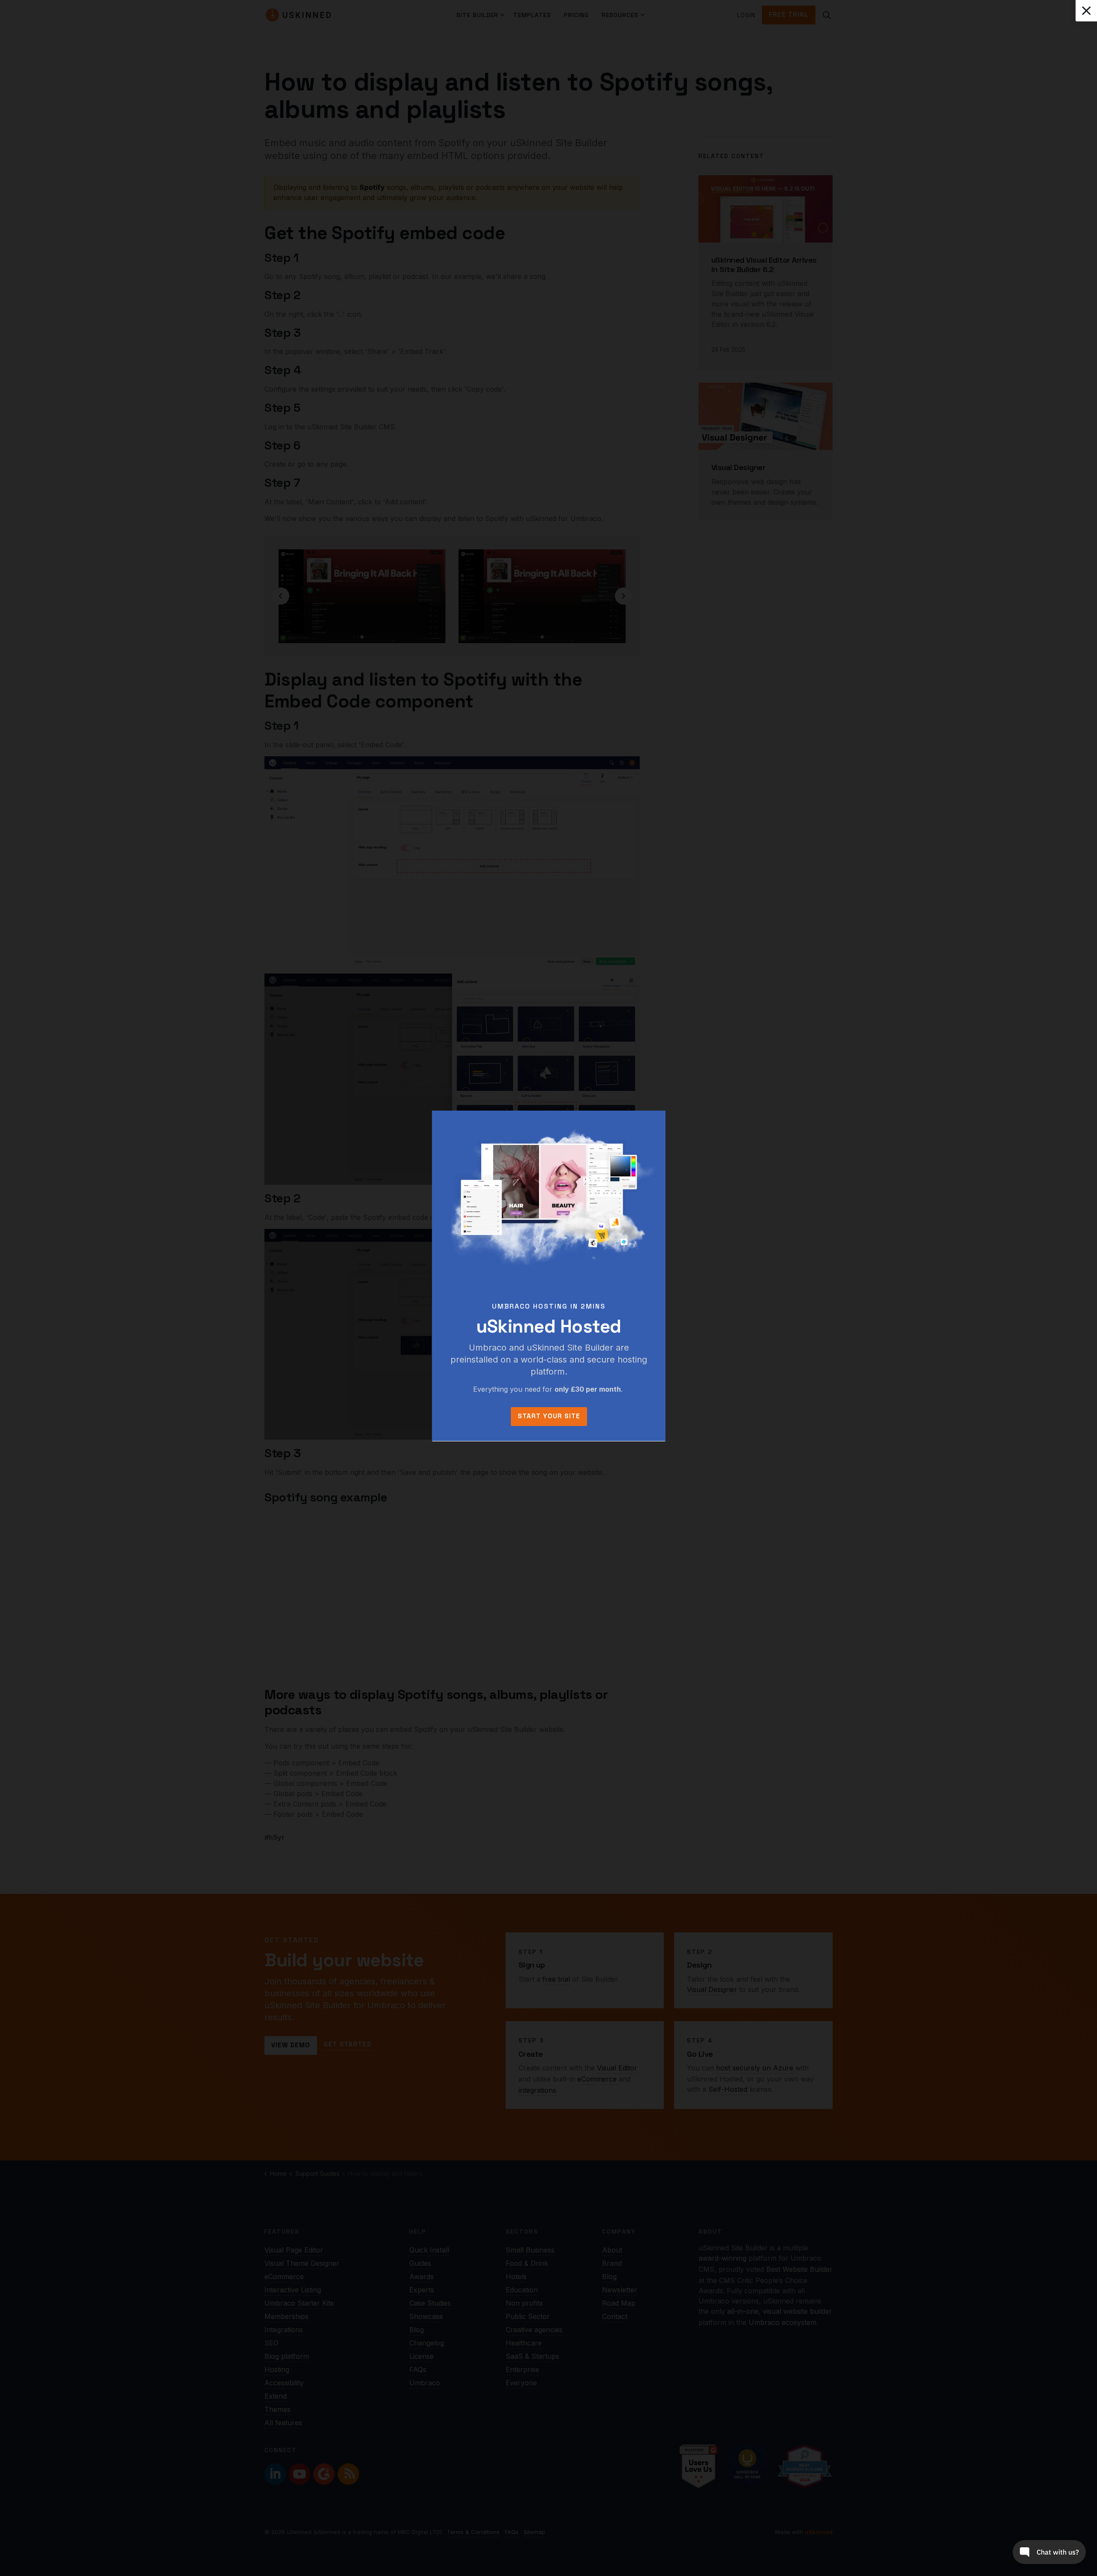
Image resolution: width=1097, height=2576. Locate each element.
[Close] (1086, 11)
